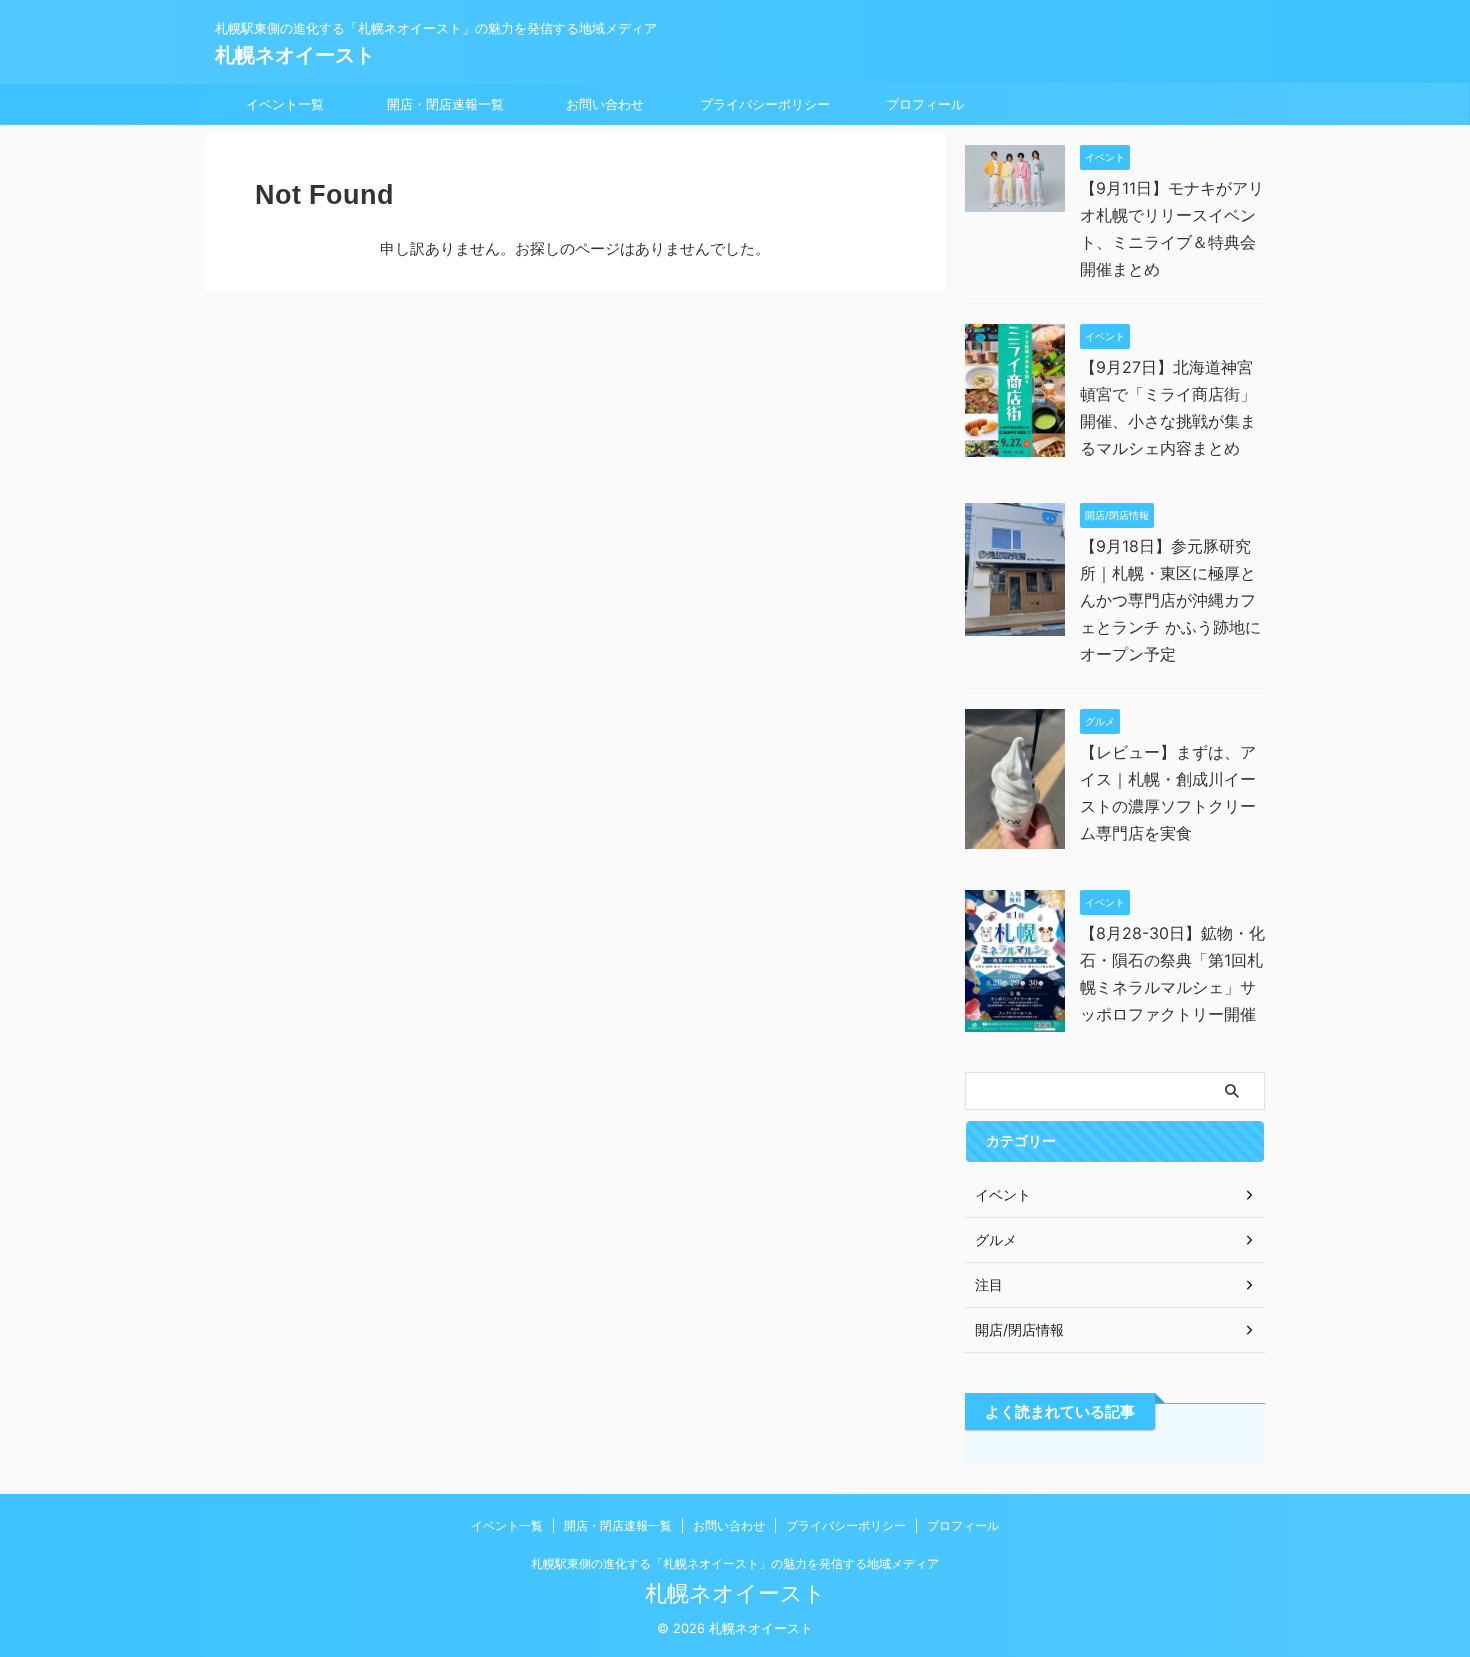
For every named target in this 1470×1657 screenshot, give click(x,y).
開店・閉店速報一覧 (445, 104)
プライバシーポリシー (765, 104)
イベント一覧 (285, 104)
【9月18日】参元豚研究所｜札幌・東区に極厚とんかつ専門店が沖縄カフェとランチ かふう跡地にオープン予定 (1170, 600)
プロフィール (925, 104)
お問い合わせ (605, 104)
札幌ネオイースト (295, 55)
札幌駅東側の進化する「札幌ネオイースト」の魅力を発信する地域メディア (735, 1563)
